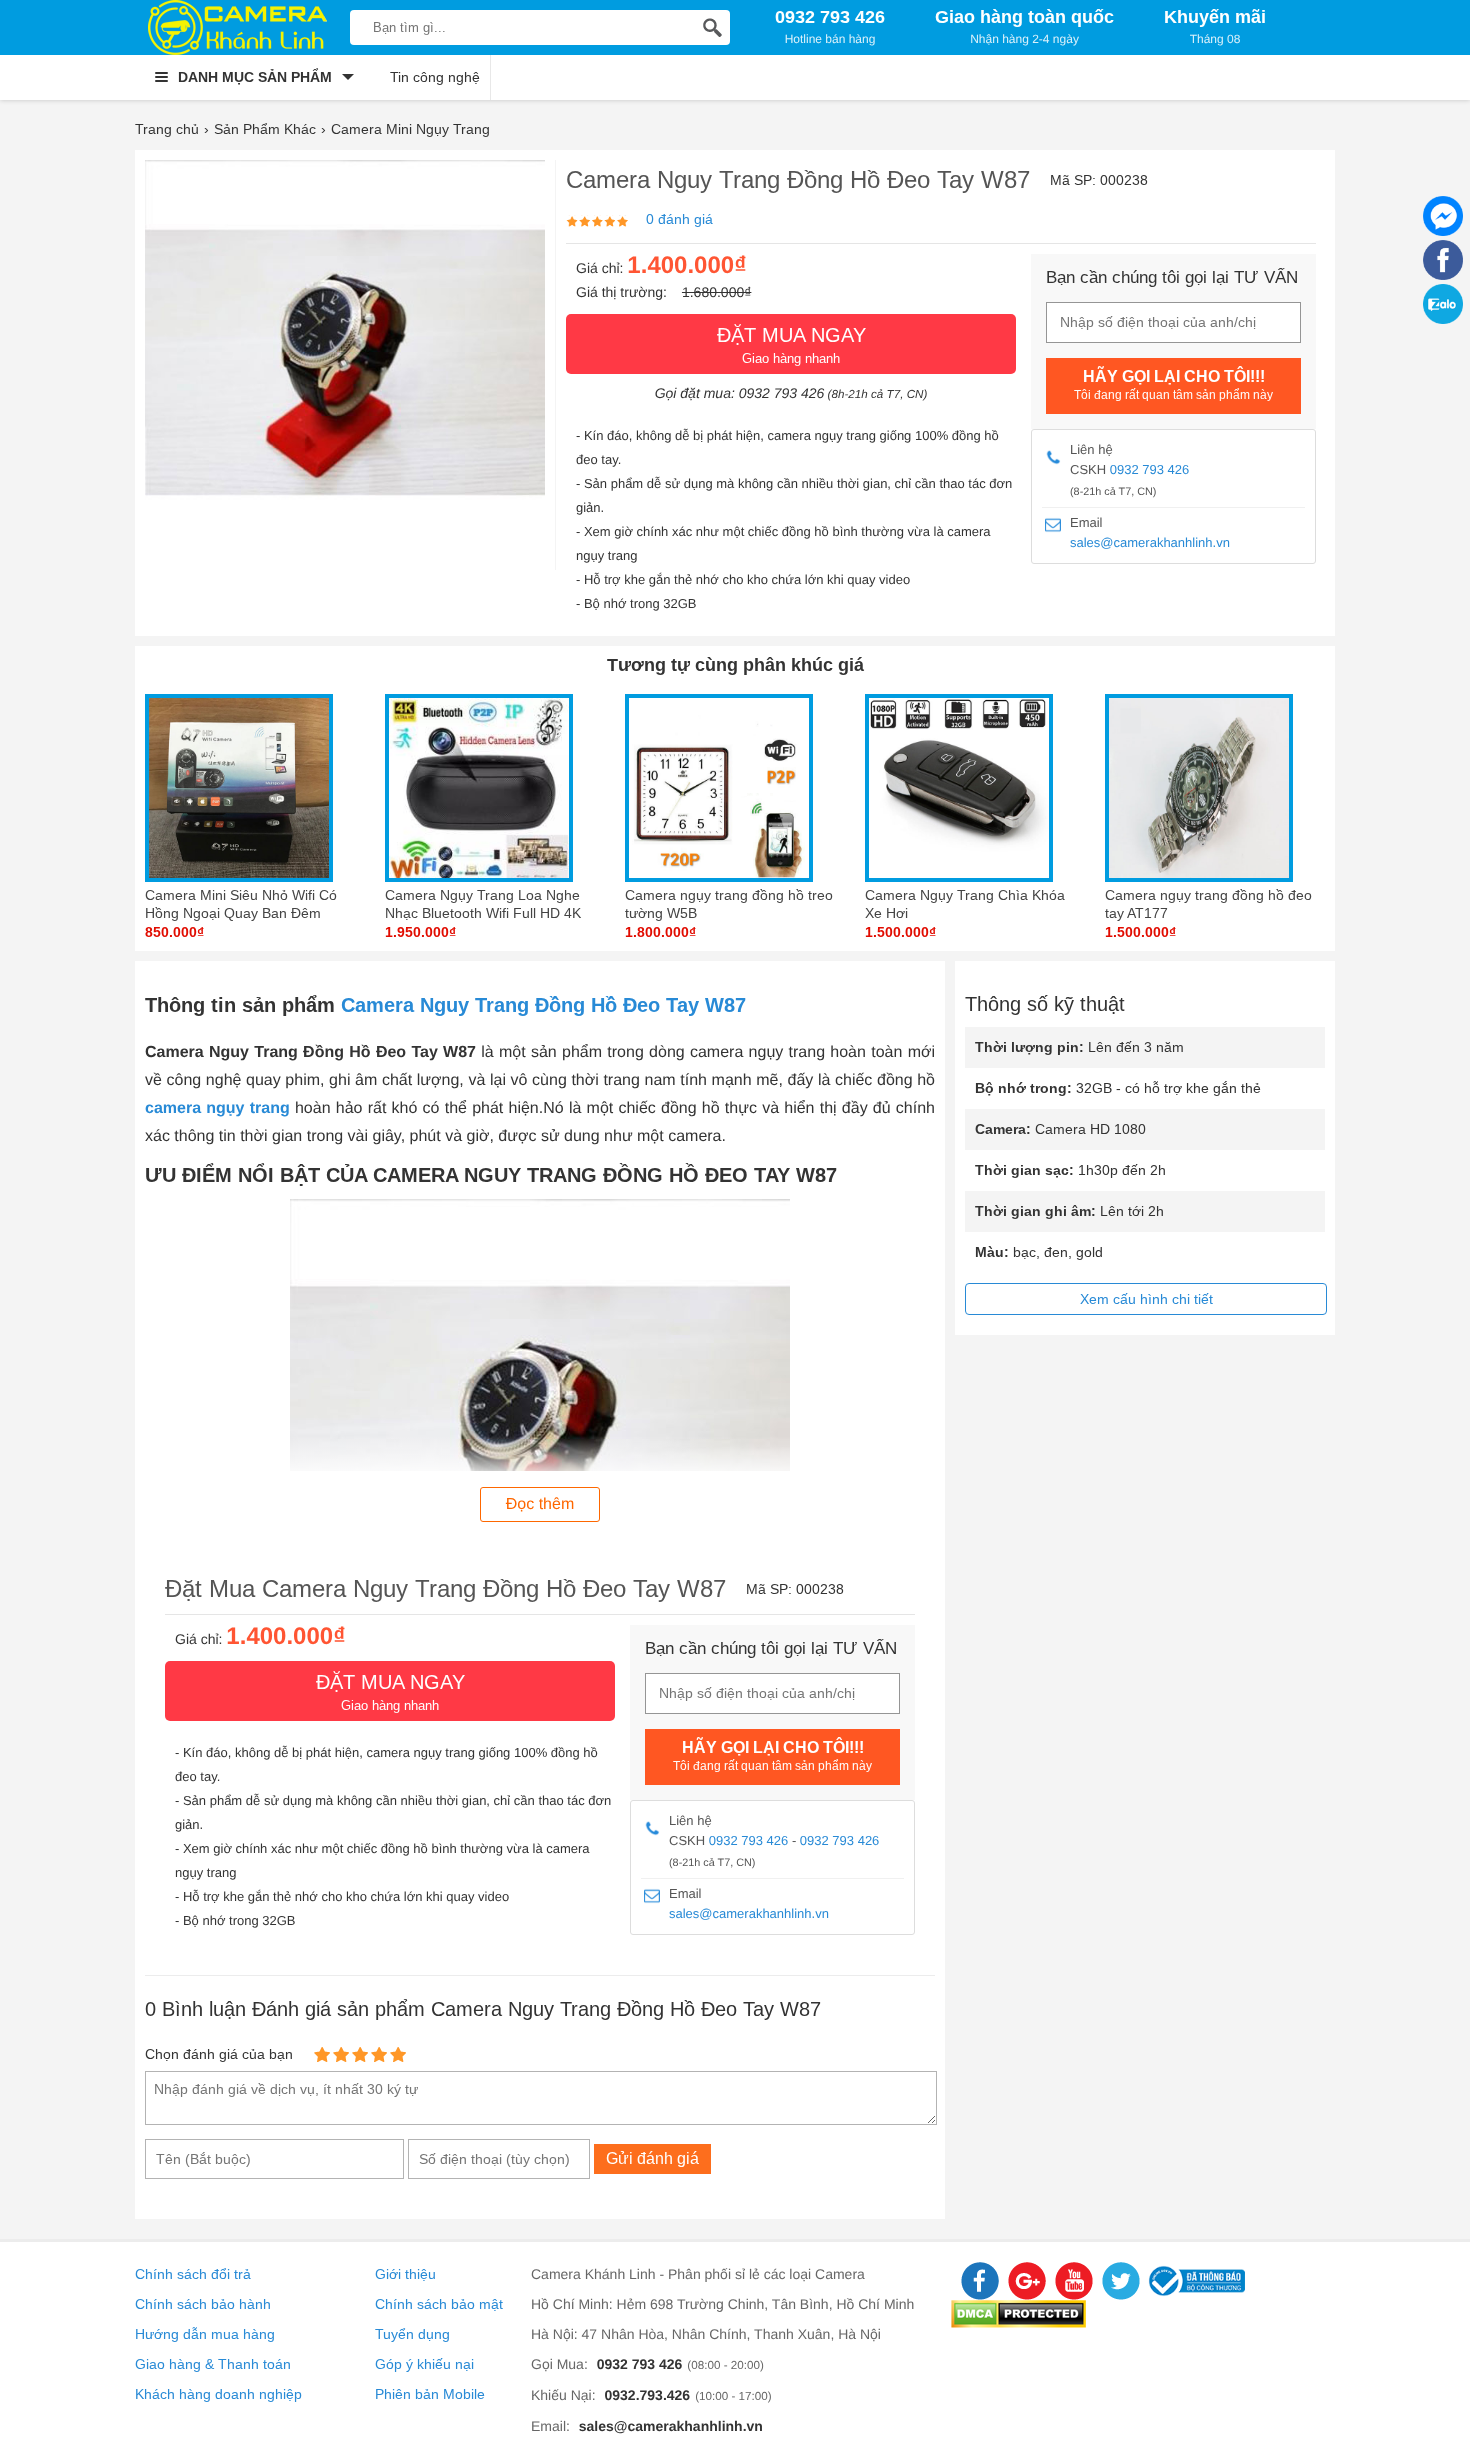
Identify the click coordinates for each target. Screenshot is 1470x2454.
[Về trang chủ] (237, 27)
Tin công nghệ (435, 77)
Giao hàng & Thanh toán (213, 2364)
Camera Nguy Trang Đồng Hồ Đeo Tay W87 (543, 1005)
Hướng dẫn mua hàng (205, 2334)
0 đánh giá (679, 219)
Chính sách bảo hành (203, 2304)
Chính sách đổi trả (193, 2274)
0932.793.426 (647, 2395)
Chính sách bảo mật (439, 2304)
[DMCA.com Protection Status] (1018, 2323)
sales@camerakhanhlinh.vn (1150, 542)
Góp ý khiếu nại (424, 2364)
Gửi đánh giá (652, 2158)
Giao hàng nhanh (791, 345)
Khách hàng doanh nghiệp (218, 2394)
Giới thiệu (405, 2274)
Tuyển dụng (412, 2334)
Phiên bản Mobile (430, 2394)
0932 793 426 (1150, 469)
